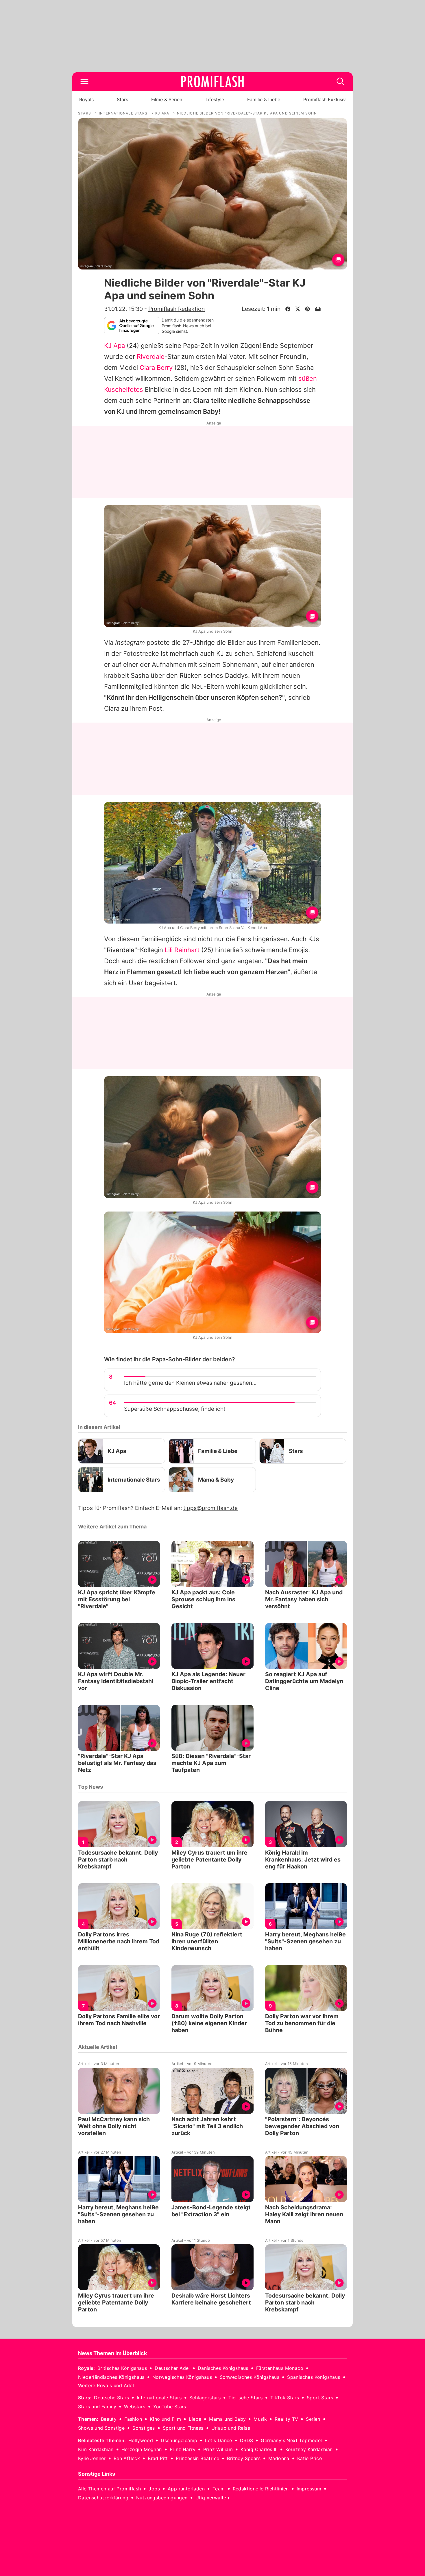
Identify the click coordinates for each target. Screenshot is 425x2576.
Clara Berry (156, 368)
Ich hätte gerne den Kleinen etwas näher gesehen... (190, 1383)
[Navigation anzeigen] (84, 82)
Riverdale (151, 357)
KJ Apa (114, 346)
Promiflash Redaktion (177, 309)
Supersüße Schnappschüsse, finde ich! (174, 1409)
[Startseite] (212, 82)
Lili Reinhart (182, 950)
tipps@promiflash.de (210, 1508)
